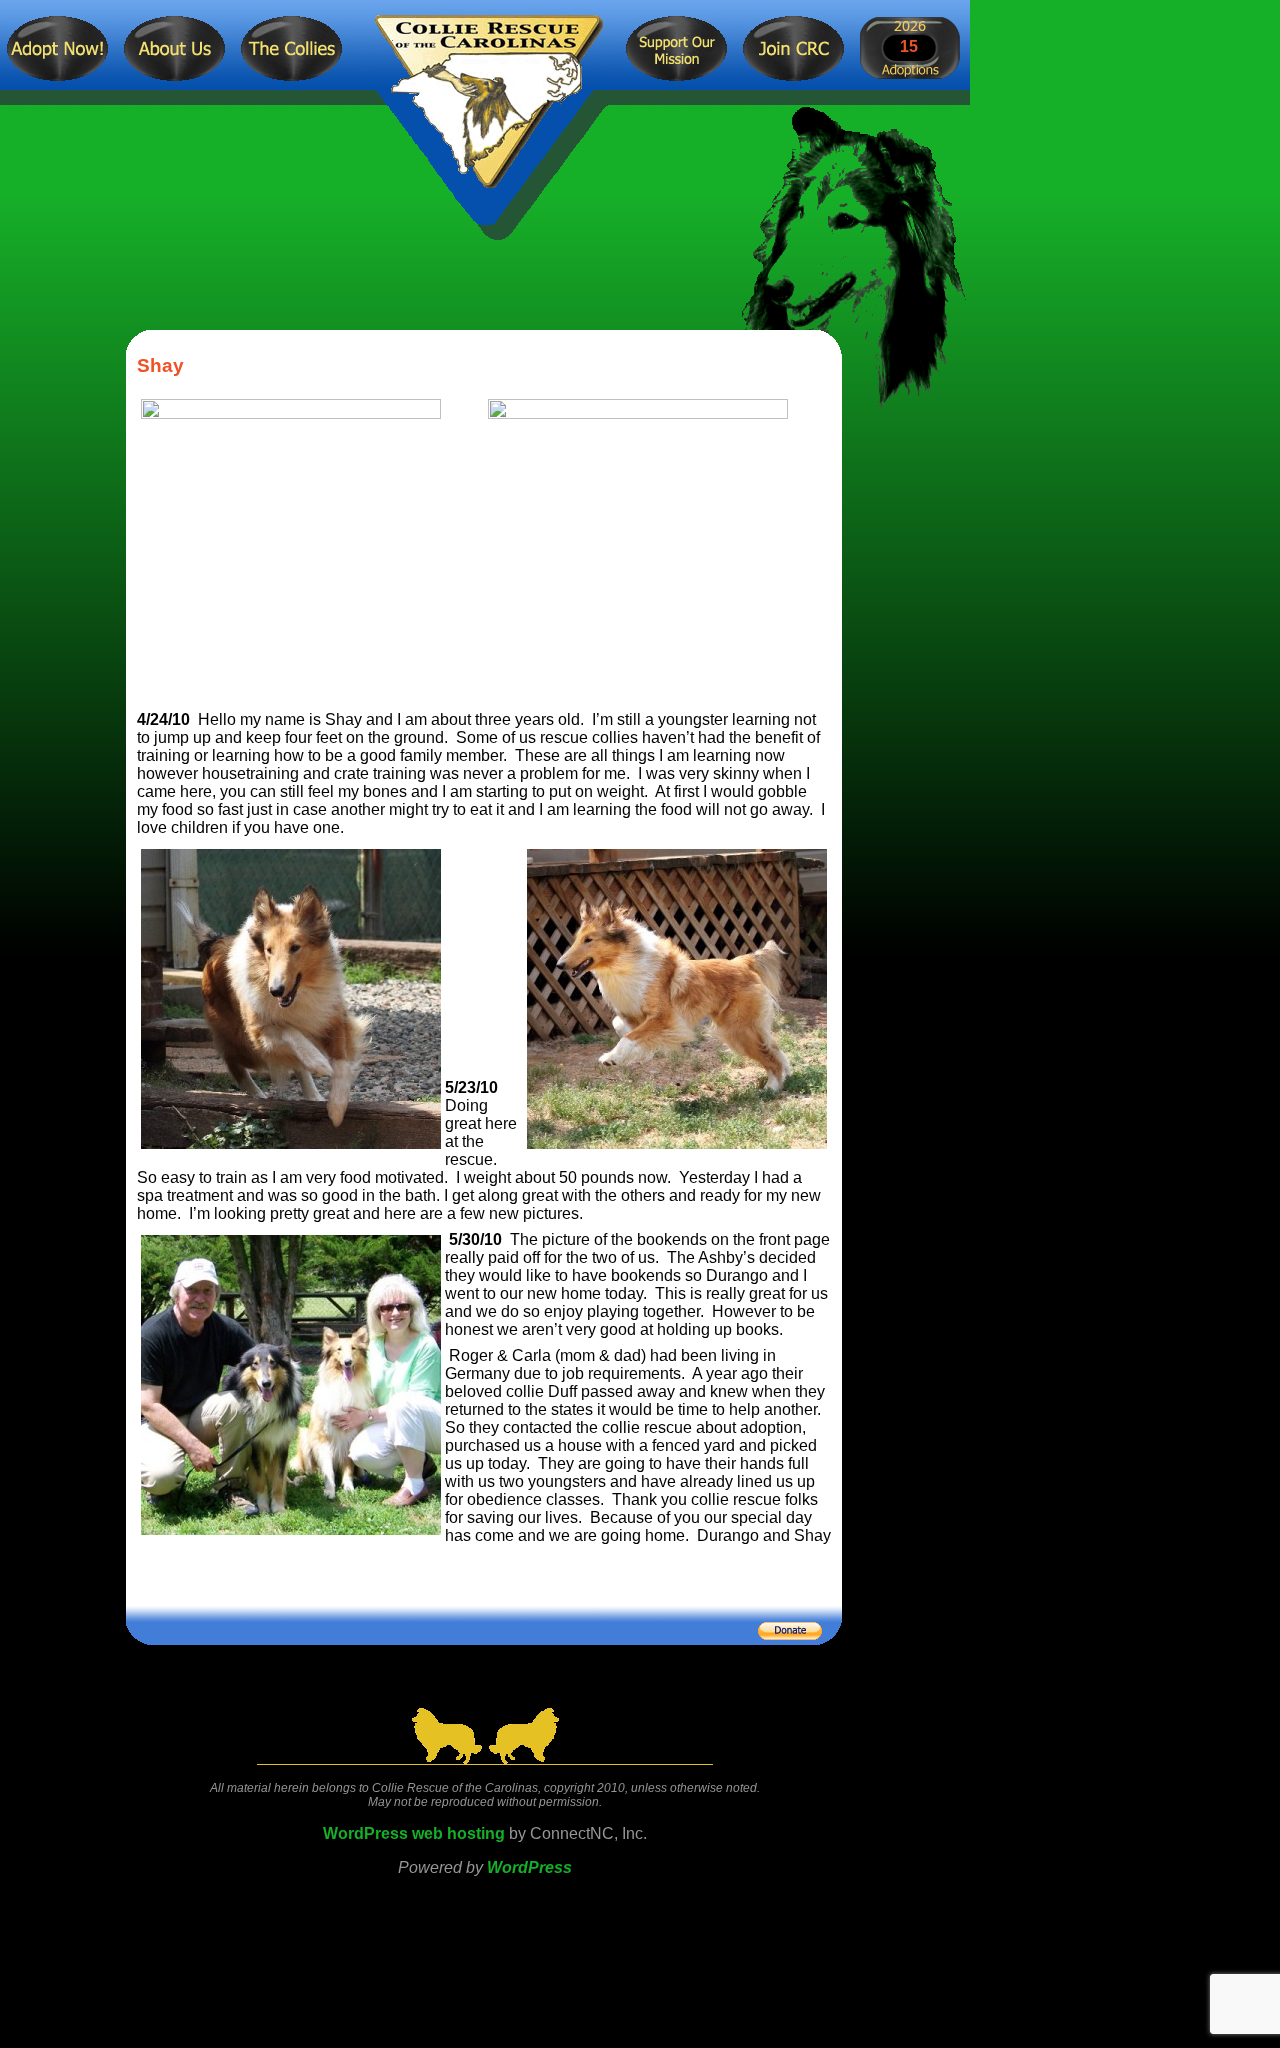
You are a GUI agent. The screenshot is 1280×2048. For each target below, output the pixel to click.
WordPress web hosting (414, 1833)
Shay (160, 365)
